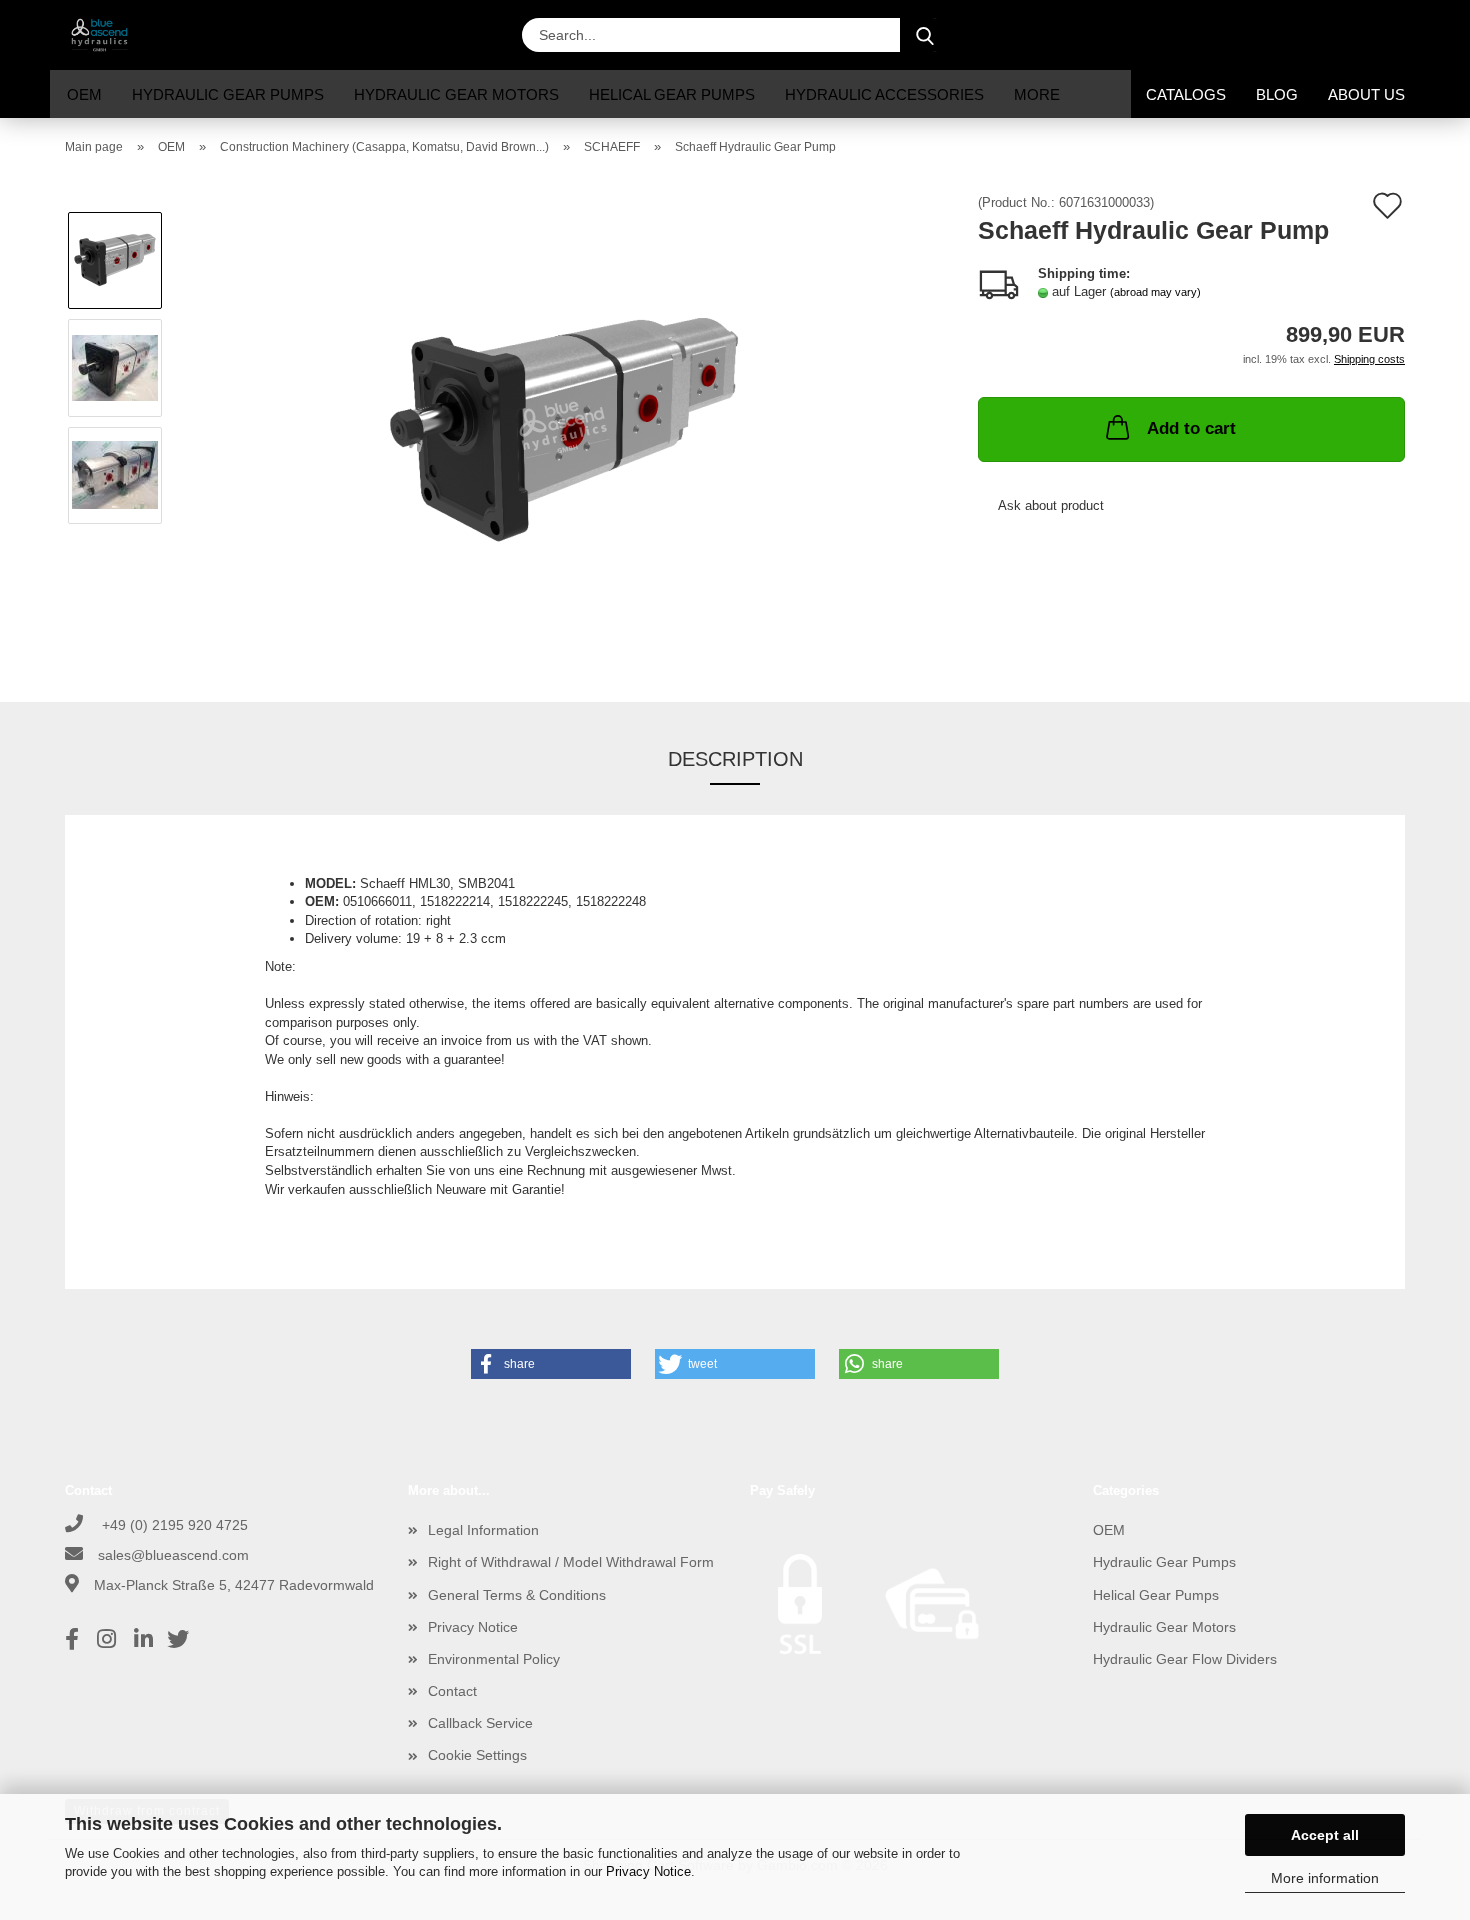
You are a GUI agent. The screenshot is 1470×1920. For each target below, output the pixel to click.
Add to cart (1191, 428)
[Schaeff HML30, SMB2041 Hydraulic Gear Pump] (564, 420)
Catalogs (1186, 94)
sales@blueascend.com (173, 1555)
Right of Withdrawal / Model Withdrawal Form (571, 1562)
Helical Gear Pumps (672, 94)
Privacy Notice (648, 1871)
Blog (1277, 94)
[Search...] (925, 35)
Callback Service (480, 1723)
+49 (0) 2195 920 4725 (173, 1525)
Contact (452, 1691)
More (1037, 94)
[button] (1245, 35)
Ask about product (1051, 505)
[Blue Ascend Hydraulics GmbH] (107, 35)
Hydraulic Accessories (884, 94)
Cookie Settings (477, 1755)
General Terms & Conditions (517, 1595)
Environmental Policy (494, 1659)
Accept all (1325, 1835)
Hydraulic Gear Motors (456, 94)
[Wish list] (1345, 35)
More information (1325, 1878)
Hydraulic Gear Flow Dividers (1185, 1659)
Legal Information (483, 1530)
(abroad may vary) (1155, 292)
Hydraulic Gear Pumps (228, 94)
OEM (84, 94)
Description (735, 759)
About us (1366, 94)
